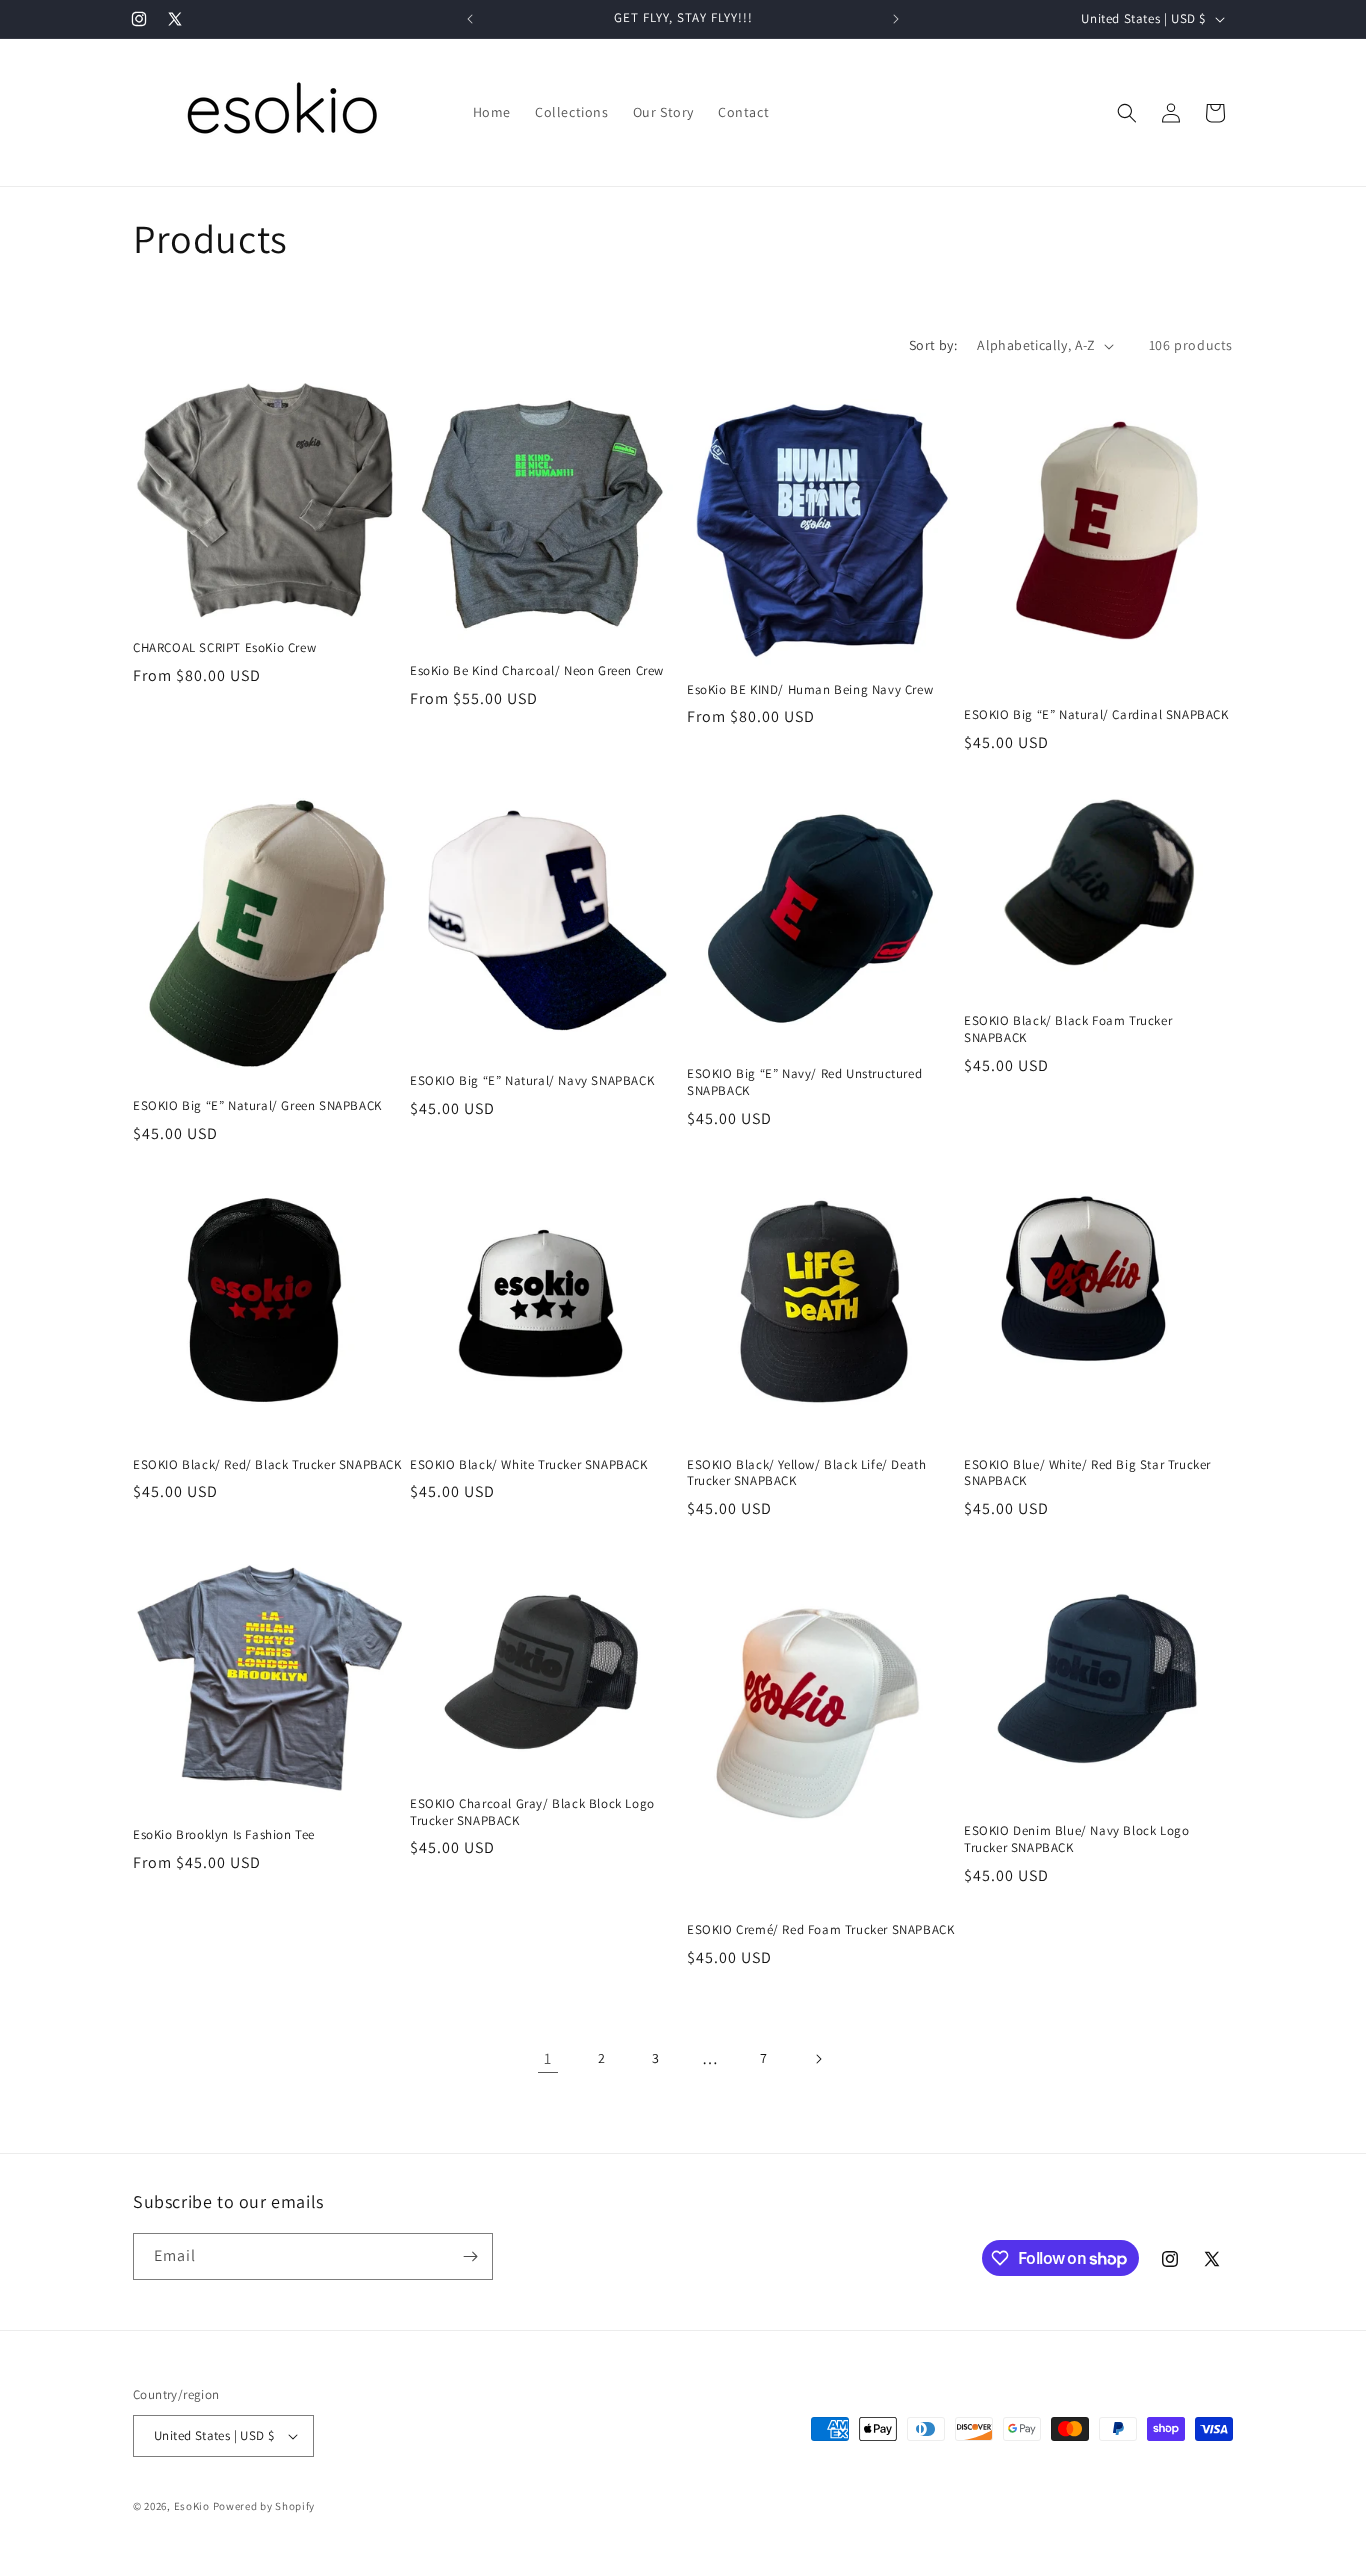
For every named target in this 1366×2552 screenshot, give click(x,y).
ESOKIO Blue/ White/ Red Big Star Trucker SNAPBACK (1087, 1473)
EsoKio (192, 2506)
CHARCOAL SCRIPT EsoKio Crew (224, 648)
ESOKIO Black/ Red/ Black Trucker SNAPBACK (267, 1465)
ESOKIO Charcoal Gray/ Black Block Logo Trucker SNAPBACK (532, 1812)
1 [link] (548, 2058)
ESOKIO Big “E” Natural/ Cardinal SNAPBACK (1096, 715)
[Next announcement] (896, 19)
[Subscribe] (470, 2256)
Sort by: (933, 345)
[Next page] (818, 2059)
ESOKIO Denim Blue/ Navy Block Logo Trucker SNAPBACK (1076, 1839)
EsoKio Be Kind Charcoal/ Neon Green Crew (537, 671)
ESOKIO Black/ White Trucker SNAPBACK (529, 1465)
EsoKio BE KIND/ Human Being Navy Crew (810, 690)
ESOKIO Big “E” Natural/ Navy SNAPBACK (532, 1081)
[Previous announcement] (470, 19)
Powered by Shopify (264, 2506)
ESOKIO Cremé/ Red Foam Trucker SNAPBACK (820, 1930)
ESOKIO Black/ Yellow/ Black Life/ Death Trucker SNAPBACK (806, 1473)
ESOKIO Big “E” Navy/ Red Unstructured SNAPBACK (804, 1082)
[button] (1127, 113)
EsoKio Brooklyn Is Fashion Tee (224, 1835)
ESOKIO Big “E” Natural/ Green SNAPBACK (257, 1106)
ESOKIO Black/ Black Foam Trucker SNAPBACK (1068, 1029)
